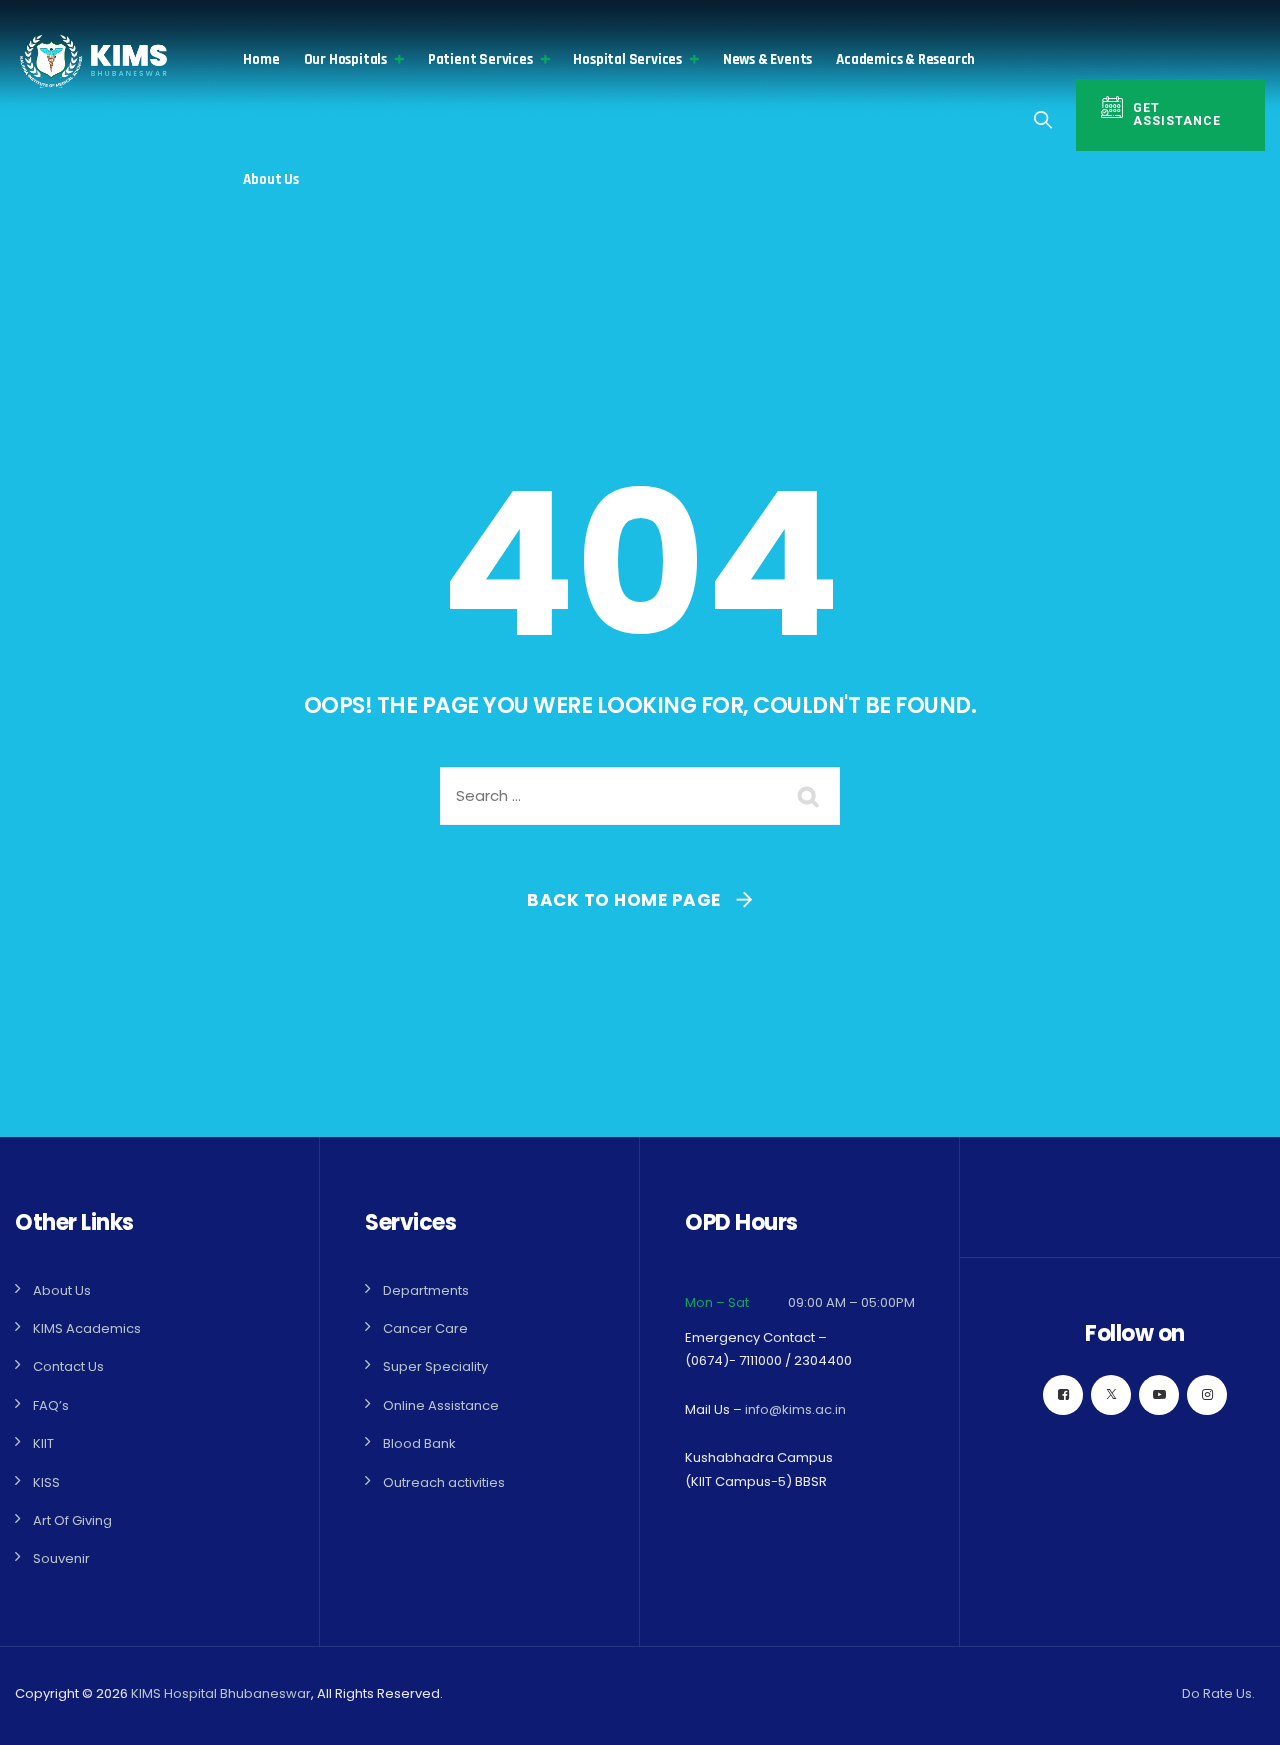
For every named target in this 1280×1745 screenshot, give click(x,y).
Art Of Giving (72, 1520)
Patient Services (480, 59)
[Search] (1043, 119)
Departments (426, 1290)
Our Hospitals (345, 59)
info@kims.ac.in (795, 1409)
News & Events (767, 59)
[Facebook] (1063, 1395)
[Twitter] (1111, 1395)
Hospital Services (627, 59)
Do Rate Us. (1218, 1693)
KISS (46, 1482)
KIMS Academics (87, 1328)
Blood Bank (419, 1443)
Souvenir (61, 1558)
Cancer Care (425, 1328)
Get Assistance (1177, 114)
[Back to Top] (1237, 1712)
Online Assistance (441, 1405)
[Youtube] (1159, 1395)
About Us (270, 179)
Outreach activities (444, 1482)
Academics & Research (905, 59)
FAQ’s (51, 1405)
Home (261, 59)
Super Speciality (435, 1366)
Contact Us (68, 1366)
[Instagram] (1207, 1395)
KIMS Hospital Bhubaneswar (221, 1693)
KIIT (43, 1443)
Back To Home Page (624, 900)
